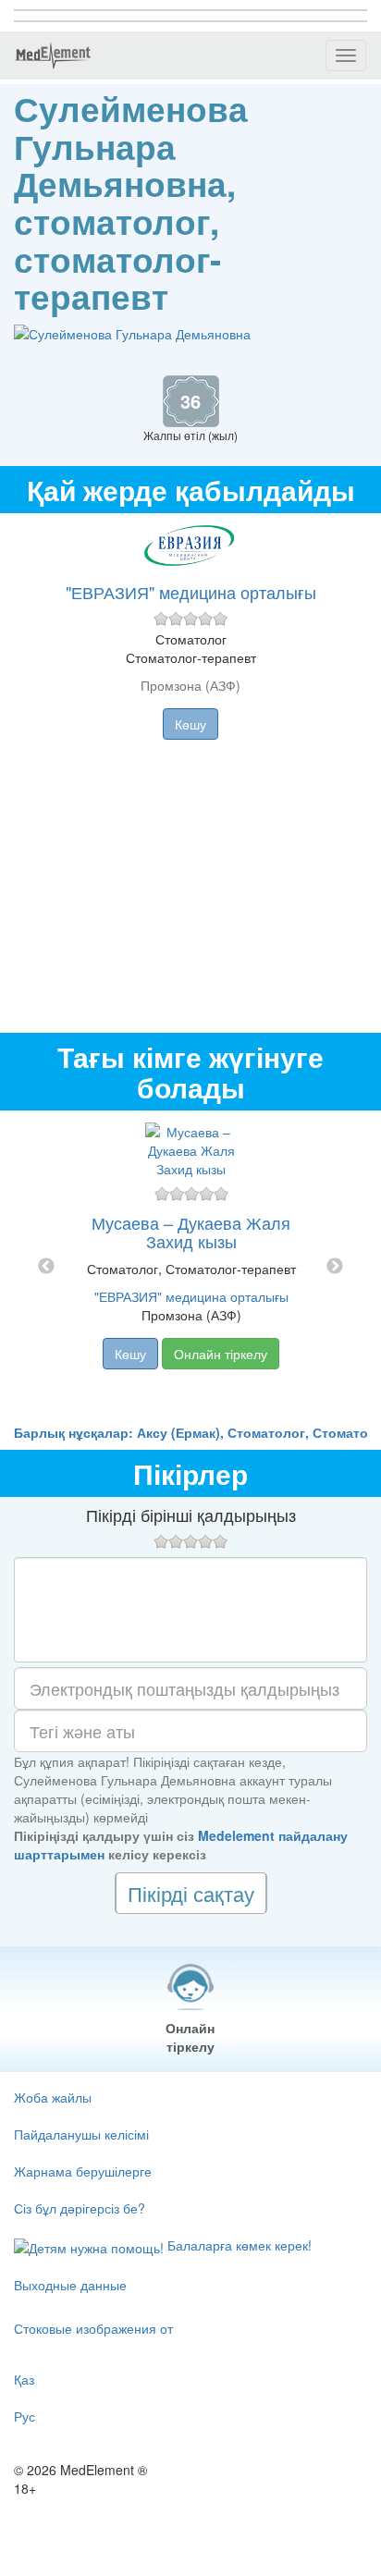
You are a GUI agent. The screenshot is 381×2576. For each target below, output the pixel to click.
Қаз (24, 2379)
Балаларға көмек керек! (238, 2245)
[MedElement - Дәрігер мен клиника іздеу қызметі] (53, 55)
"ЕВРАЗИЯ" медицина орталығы (191, 592)
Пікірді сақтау (191, 1893)
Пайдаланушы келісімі (81, 2134)
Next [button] (335, 1267)
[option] (191, 1267)
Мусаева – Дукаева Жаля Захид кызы (191, 1232)
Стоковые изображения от (93, 2328)
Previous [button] (46, 1267)
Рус (25, 2416)
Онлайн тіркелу (221, 1354)
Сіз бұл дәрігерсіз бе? (80, 2208)
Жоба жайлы (53, 2097)
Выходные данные (70, 2285)
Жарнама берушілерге (83, 2171)
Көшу (190, 724)
